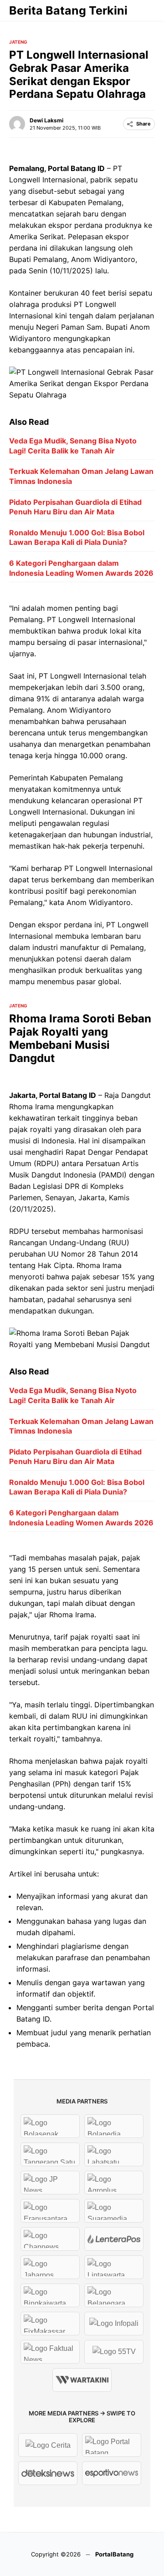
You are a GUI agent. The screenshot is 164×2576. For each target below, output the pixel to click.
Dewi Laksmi (46, 120)
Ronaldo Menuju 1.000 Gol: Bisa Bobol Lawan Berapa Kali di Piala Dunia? (77, 538)
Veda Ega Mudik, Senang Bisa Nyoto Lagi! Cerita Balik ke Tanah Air (73, 446)
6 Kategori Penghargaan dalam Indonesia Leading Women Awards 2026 (81, 568)
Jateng (18, 42)
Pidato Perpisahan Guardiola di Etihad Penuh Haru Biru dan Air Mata (75, 507)
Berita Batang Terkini (68, 10)
